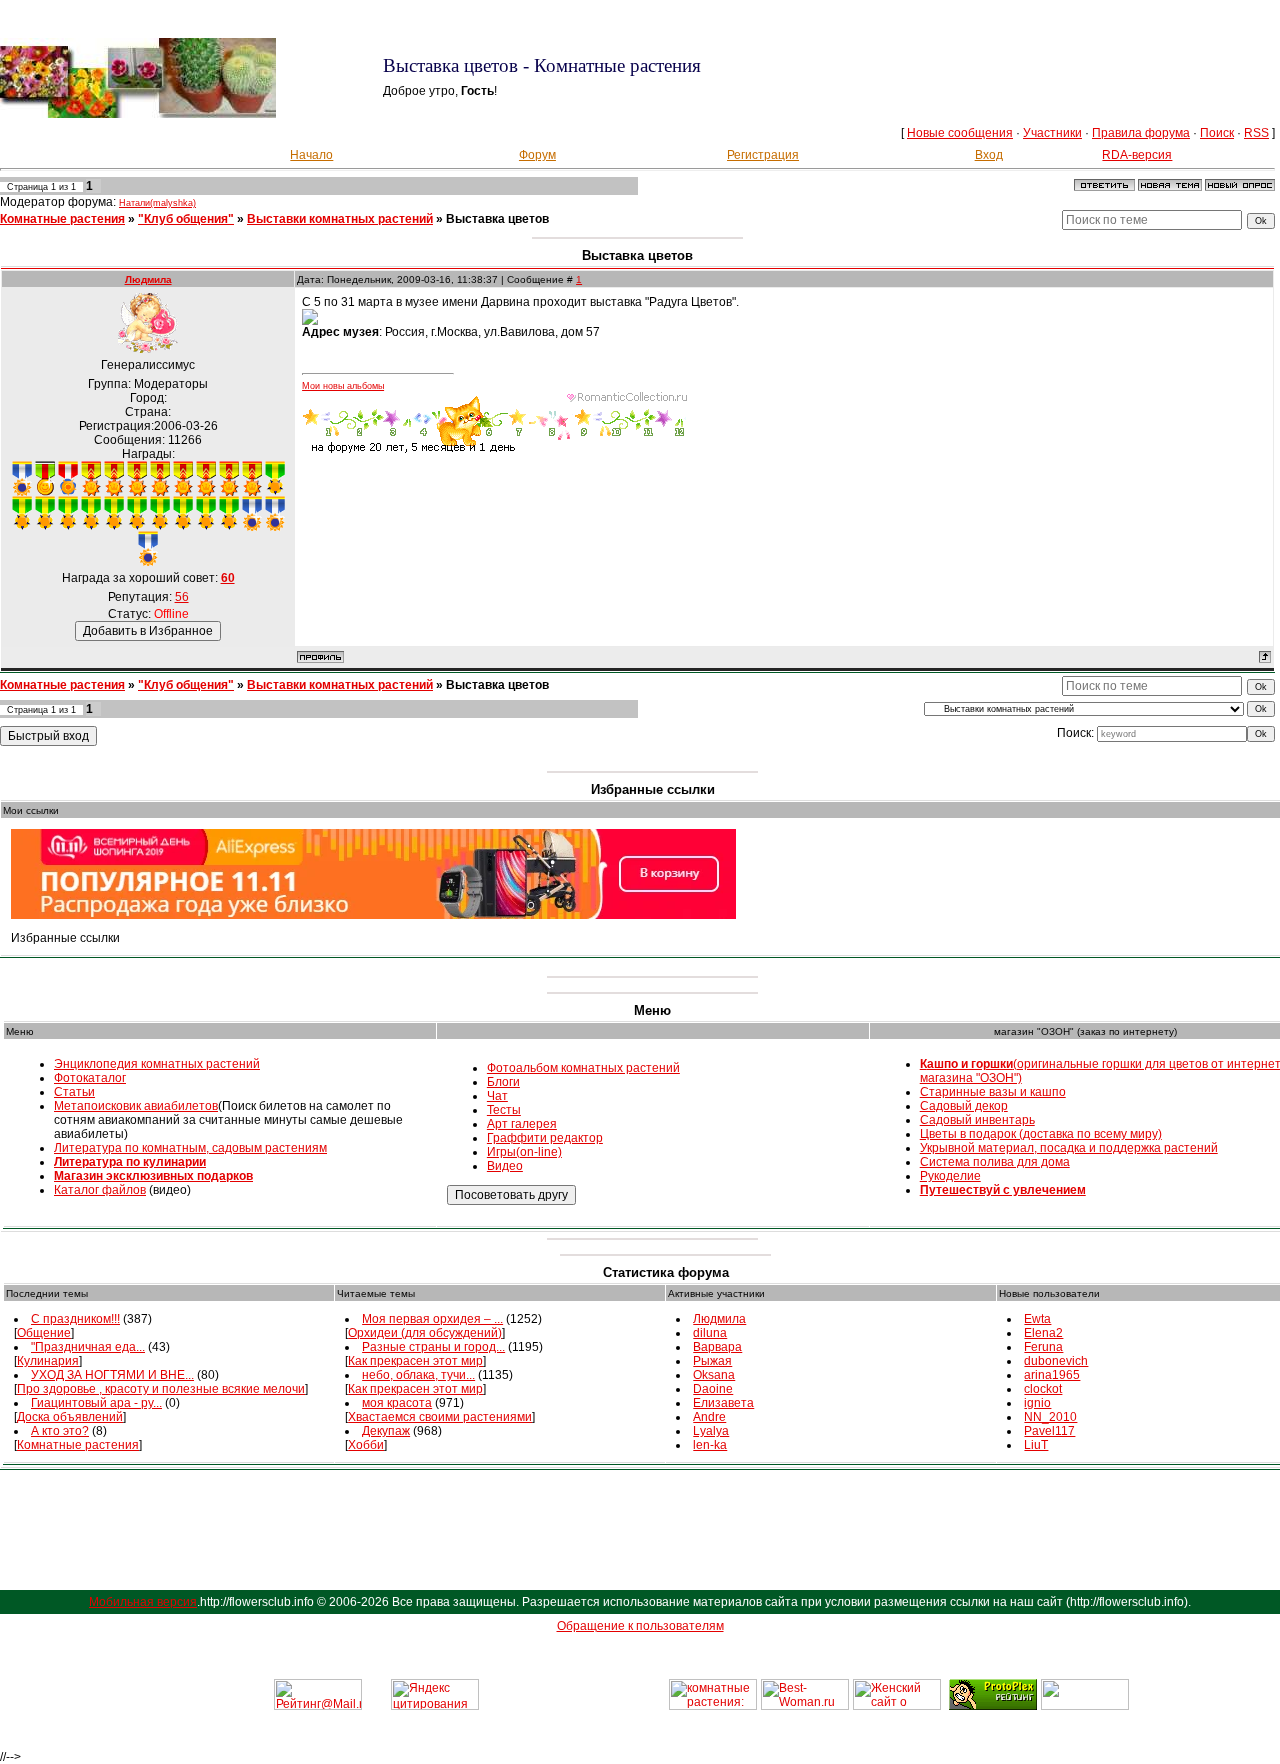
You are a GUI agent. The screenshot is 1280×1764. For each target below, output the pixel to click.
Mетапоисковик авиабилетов (136, 1106)
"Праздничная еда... (88, 1347)
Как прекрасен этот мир (415, 1361)
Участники (1052, 133)
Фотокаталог (90, 1078)
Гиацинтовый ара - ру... (96, 1403)
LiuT (1036, 1445)
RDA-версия (1137, 155)
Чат (497, 1096)
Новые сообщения (960, 133)
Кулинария (48, 1361)
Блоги (503, 1082)
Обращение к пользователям (640, 1626)
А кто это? (60, 1431)
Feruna (1043, 1347)
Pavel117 (1049, 1431)
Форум (537, 155)
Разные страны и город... (433, 1347)
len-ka (710, 1445)
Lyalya (711, 1431)
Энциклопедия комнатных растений (157, 1064)
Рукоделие (950, 1176)
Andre (709, 1417)
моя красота (397, 1403)
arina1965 (1052, 1375)
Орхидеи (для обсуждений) (425, 1333)
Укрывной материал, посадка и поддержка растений (1069, 1148)
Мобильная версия (143, 1602)
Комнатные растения (62, 219)
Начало (311, 155)
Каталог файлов (100, 1190)
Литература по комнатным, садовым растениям (190, 1148)
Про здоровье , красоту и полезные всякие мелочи (161, 1389)
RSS (1256, 133)
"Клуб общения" (186, 219)
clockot (1043, 1389)
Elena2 (1043, 1333)
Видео (505, 1166)
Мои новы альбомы (343, 386)
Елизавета (723, 1403)
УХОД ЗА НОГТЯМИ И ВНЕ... (112, 1375)
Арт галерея (522, 1124)
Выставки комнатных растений (340, 219)
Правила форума (1141, 133)
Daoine (713, 1389)
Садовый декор (964, 1106)
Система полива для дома (995, 1162)
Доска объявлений (70, 1417)
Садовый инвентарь (977, 1120)
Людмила (148, 279)
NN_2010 (1050, 1417)
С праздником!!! (75, 1319)
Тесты (504, 1110)
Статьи (74, 1092)
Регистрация (763, 155)
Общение (44, 1333)
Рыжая (712, 1361)
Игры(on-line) (524, 1152)
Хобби (366, 1445)
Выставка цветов (497, 219)
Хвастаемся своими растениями (440, 1417)
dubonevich (1056, 1361)
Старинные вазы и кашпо (993, 1092)
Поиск (1217, 133)
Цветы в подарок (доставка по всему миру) (1041, 1134)
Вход (989, 155)
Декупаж (386, 1431)
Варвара (717, 1347)
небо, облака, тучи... (418, 1375)
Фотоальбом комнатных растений (583, 1068)
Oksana (714, 1375)
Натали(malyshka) (157, 203)
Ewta (1037, 1319)
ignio (1037, 1403)
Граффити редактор (545, 1138)
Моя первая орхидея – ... (432, 1319)
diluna (710, 1333)
